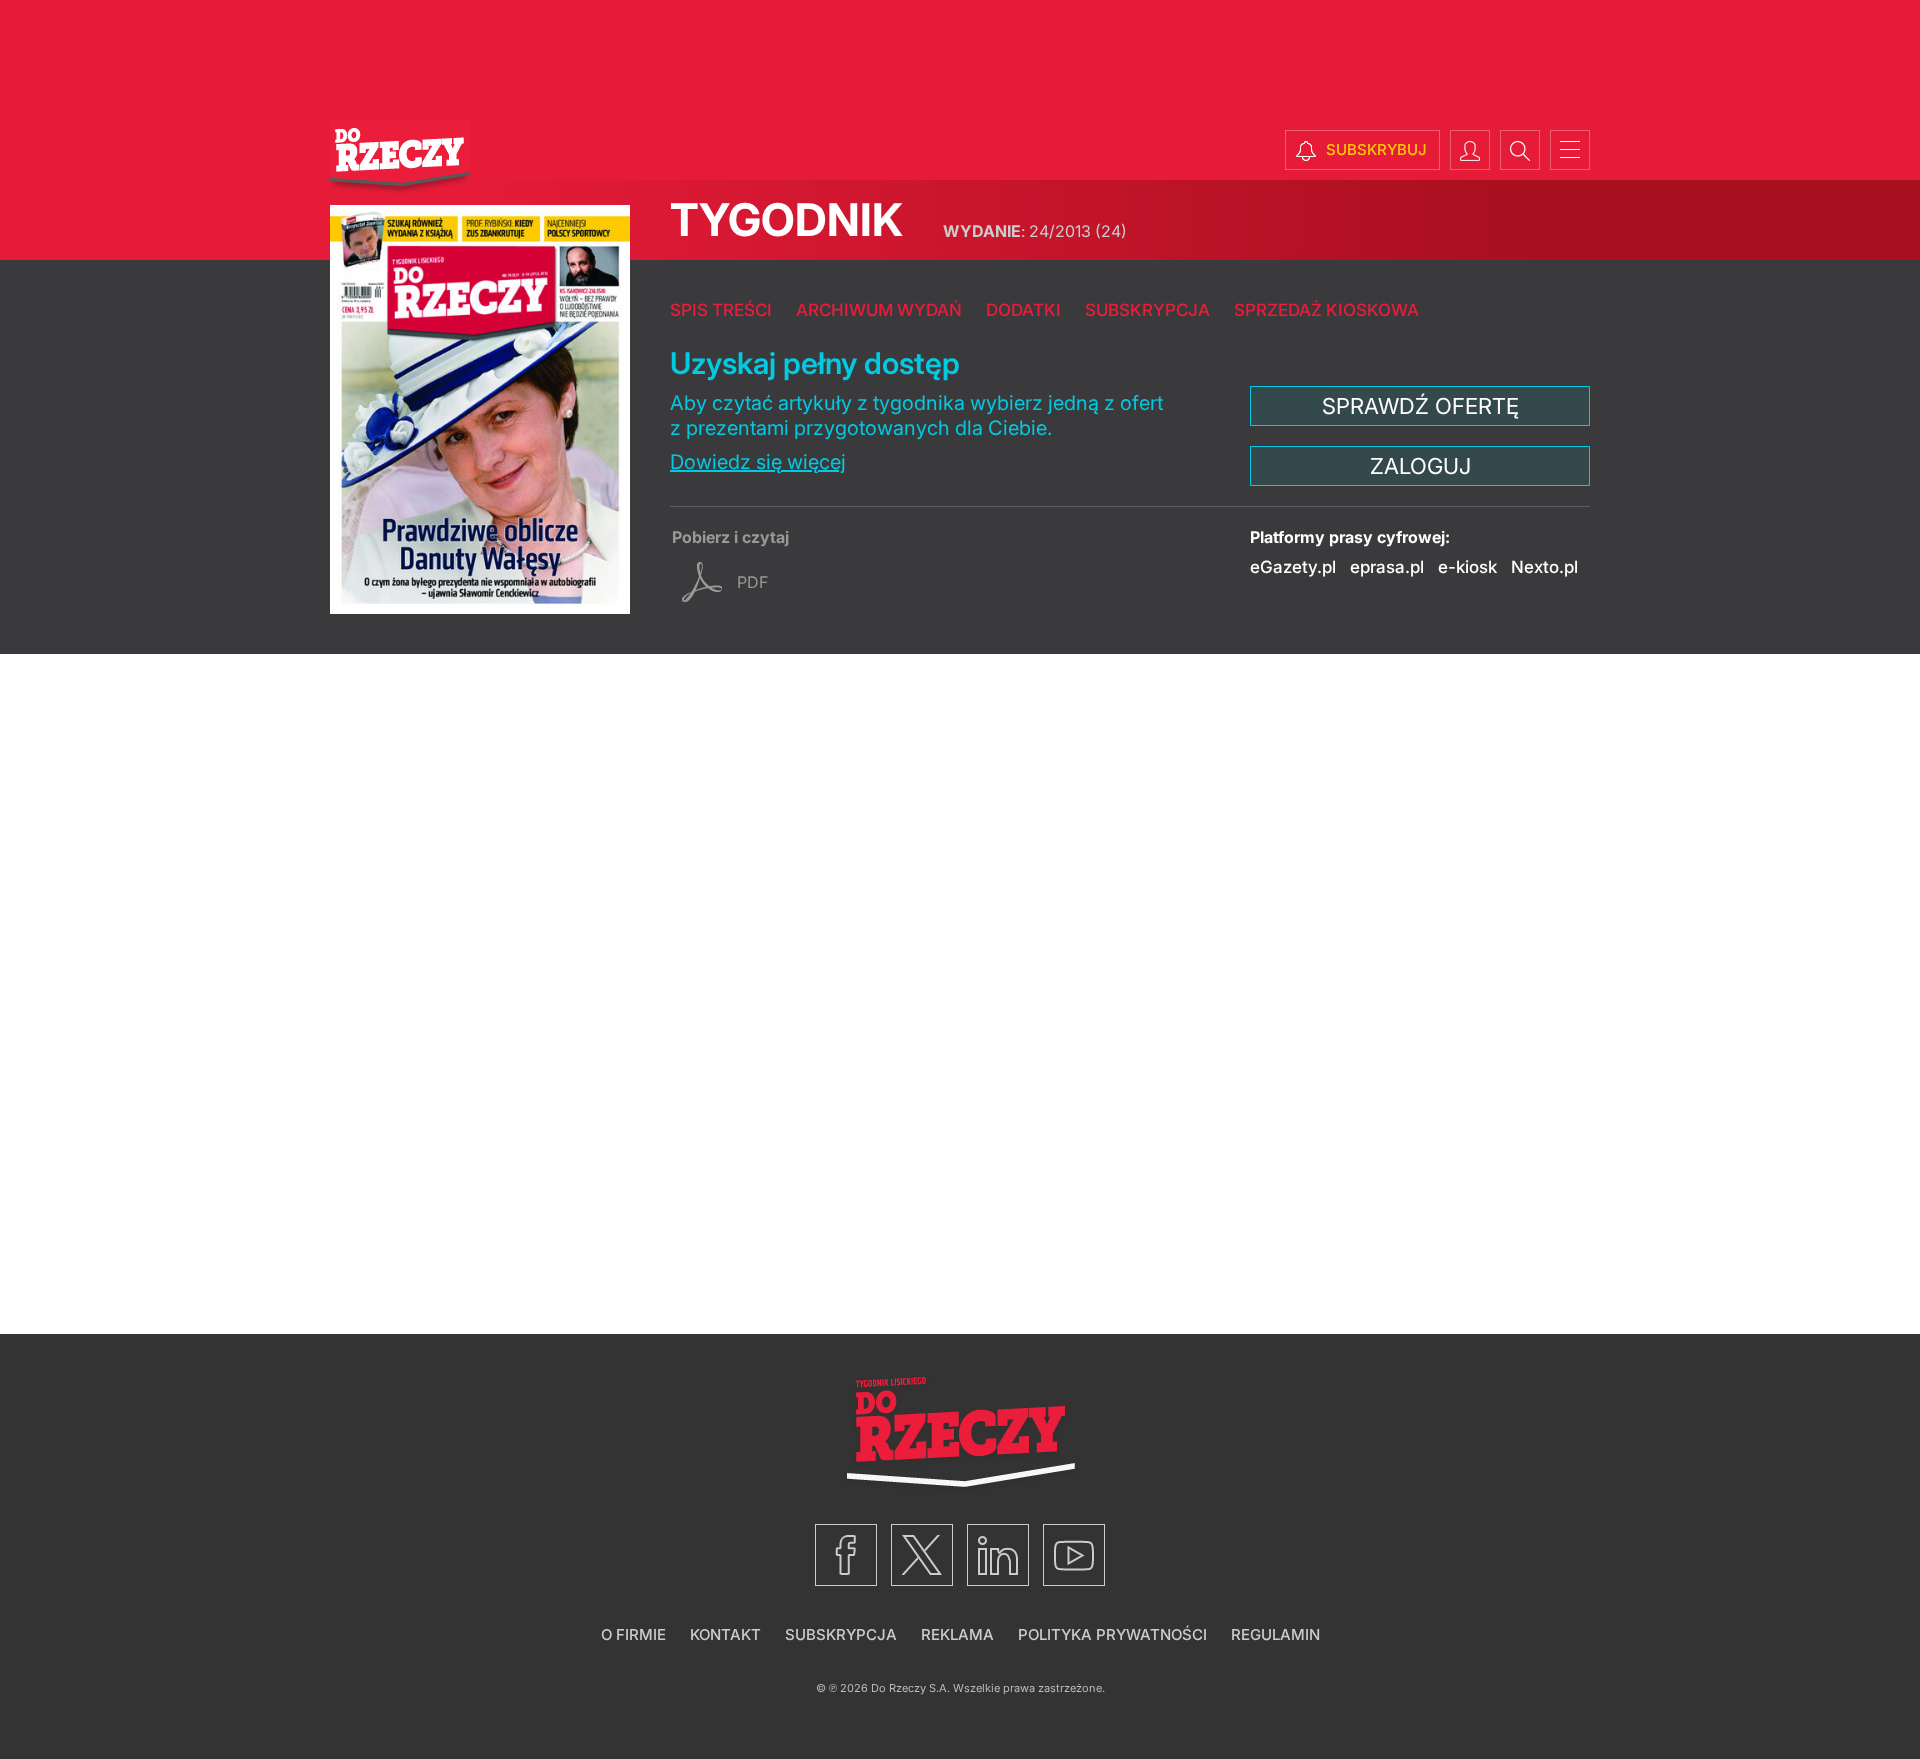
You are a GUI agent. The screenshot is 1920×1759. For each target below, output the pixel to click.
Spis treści (721, 310)
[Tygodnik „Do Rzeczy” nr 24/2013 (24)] (480, 409)
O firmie (633, 1634)
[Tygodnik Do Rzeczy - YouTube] (1074, 1555)
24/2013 (1035, 231)
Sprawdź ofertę (1420, 406)
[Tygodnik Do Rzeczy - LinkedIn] (998, 1555)
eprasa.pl (1387, 567)
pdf (752, 582)
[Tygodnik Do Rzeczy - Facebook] (846, 1555)
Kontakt (725, 1634)
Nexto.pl (1544, 567)
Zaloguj (1420, 466)
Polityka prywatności (1112, 1634)
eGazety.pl (1293, 567)
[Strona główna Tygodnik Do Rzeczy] (400, 157)
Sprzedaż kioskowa (1326, 310)
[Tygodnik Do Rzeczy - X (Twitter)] (922, 1555)
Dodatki (1023, 310)
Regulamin (1275, 1634)
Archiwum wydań (879, 310)
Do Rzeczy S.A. (910, 1688)
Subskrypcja (1147, 310)
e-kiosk (1467, 567)
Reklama (957, 1634)
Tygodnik (786, 219)
